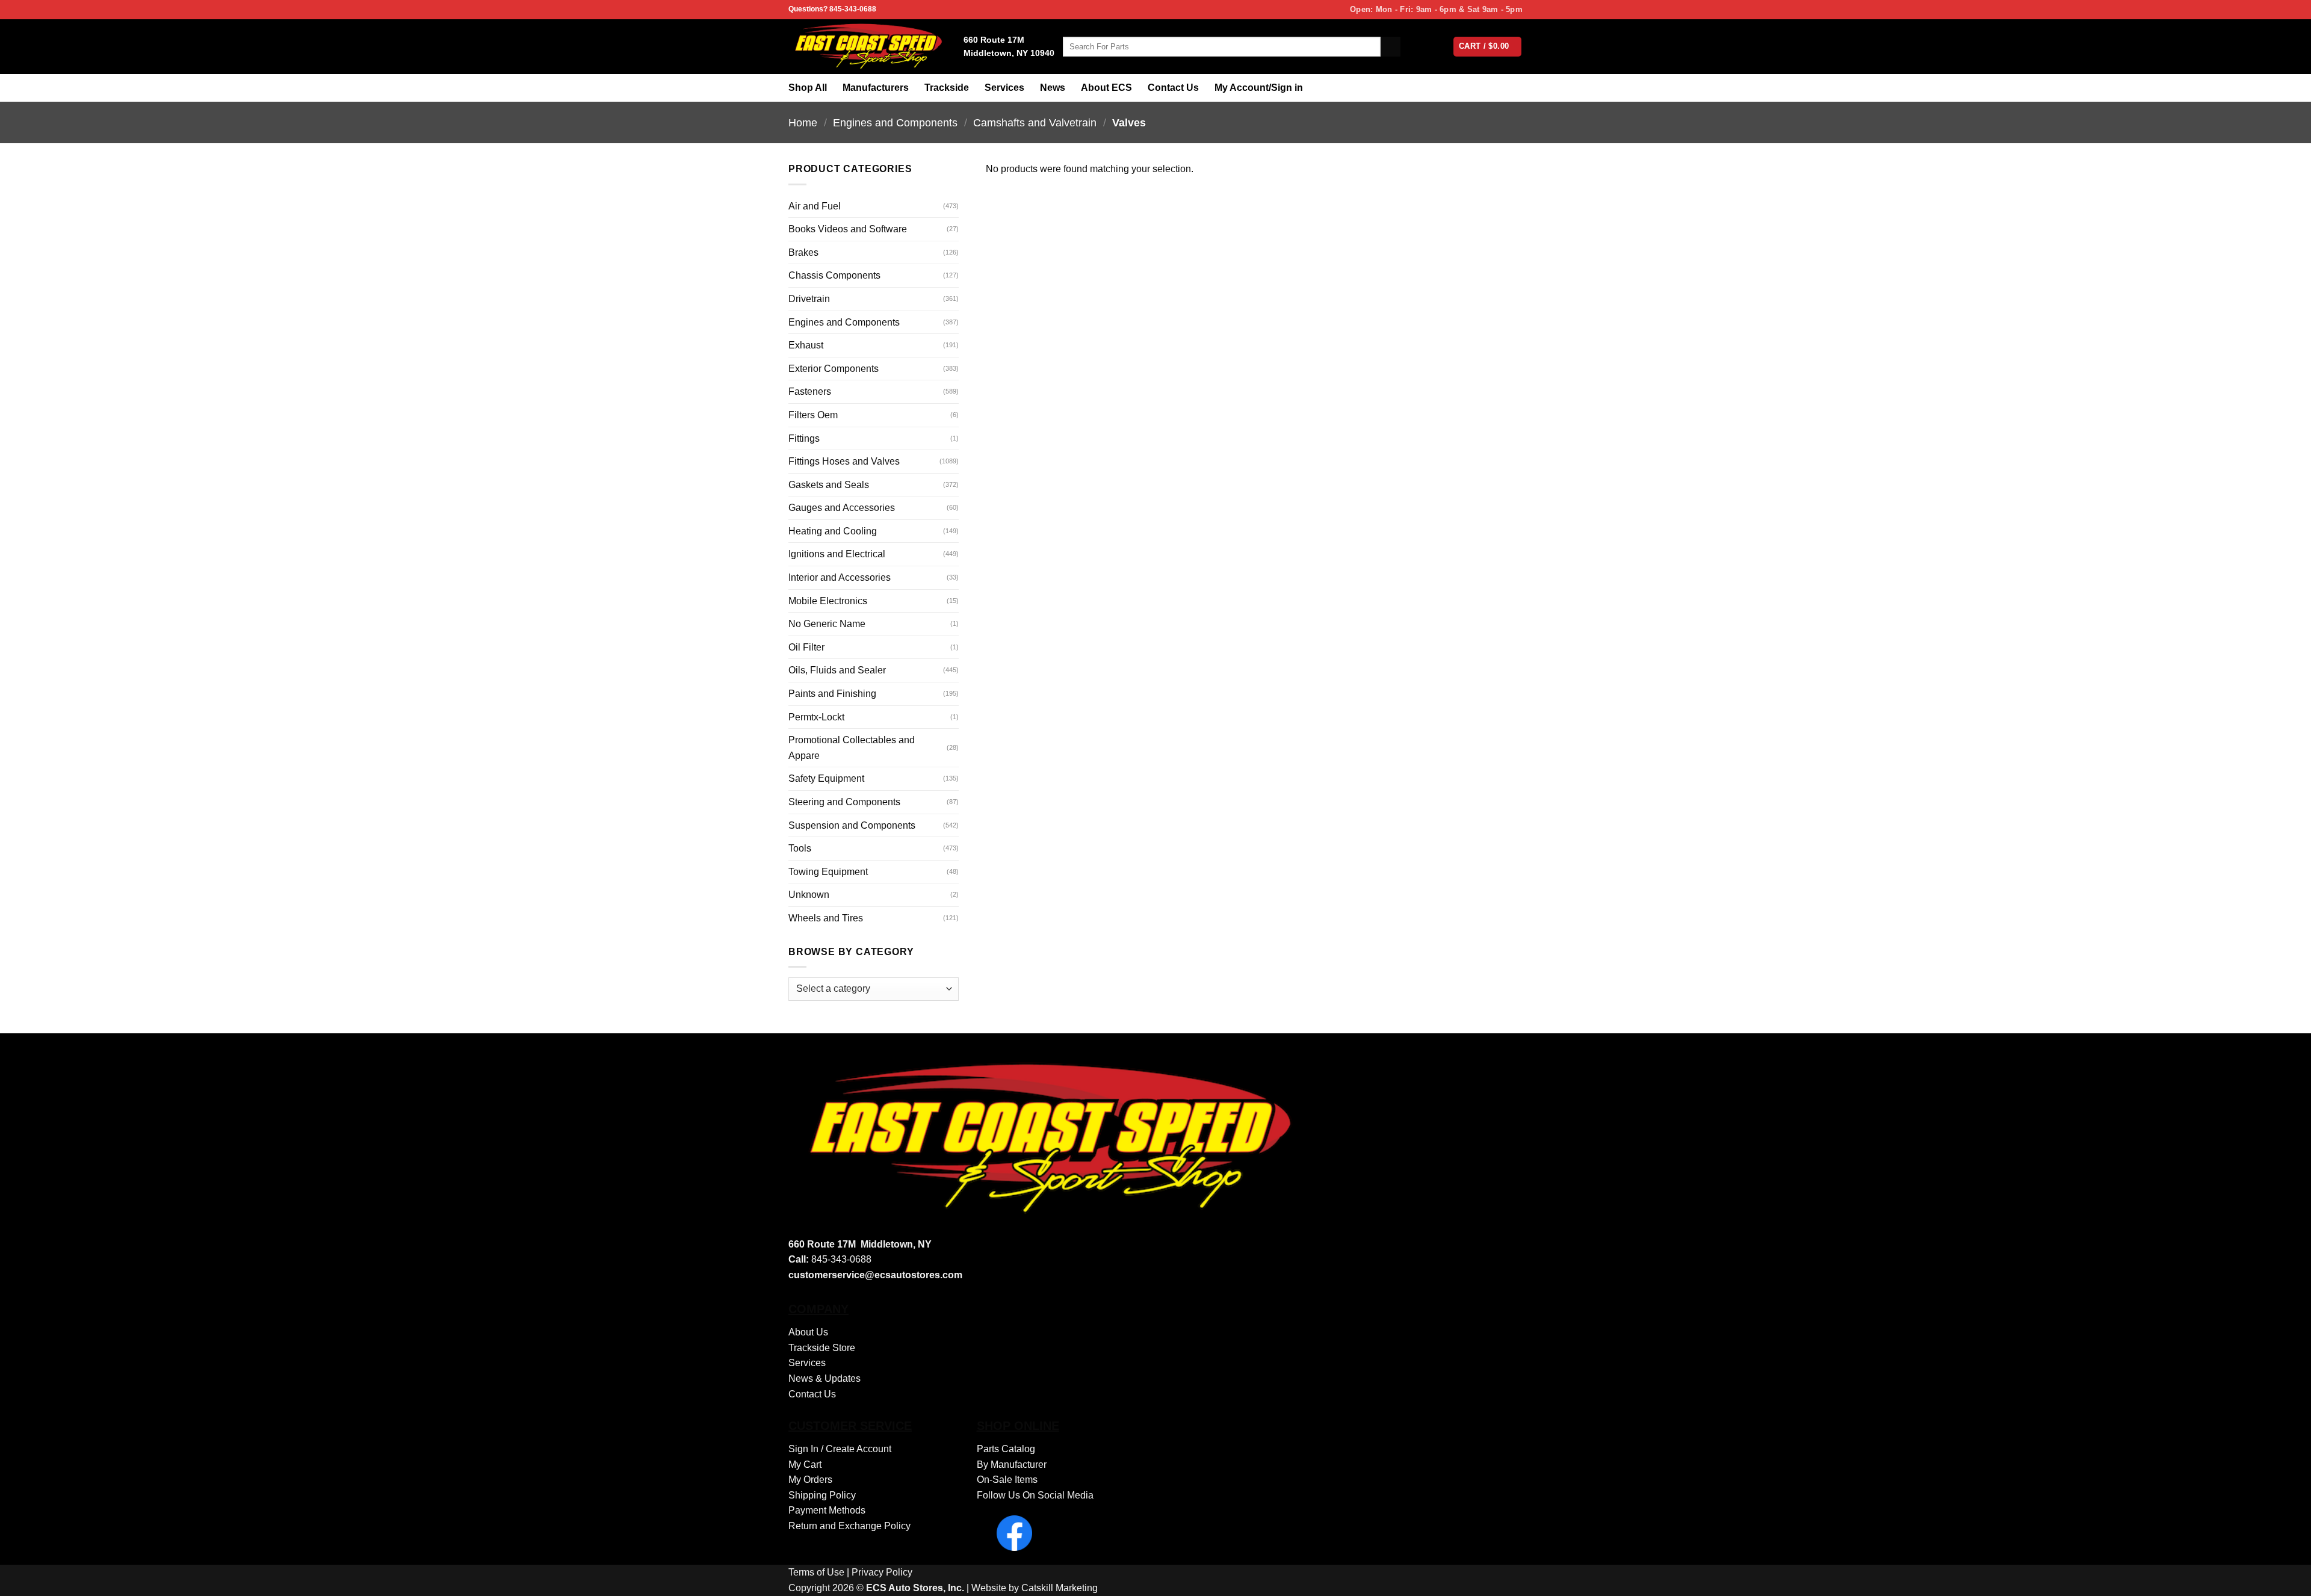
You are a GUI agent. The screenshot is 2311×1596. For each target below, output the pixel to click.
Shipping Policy (822, 1495)
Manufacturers (876, 88)
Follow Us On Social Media (1035, 1495)
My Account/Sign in (1259, 88)
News (1053, 88)
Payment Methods (827, 1510)
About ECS (1106, 88)
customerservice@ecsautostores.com (875, 1275)
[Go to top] (2286, 1579)
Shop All (808, 88)
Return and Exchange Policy (849, 1526)
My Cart (805, 1465)
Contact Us (1173, 88)
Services (1004, 88)
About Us (808, 1332)
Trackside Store (822, 1348)
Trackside (947, 88)
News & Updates (824, 1378)
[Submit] (1391, 47)
